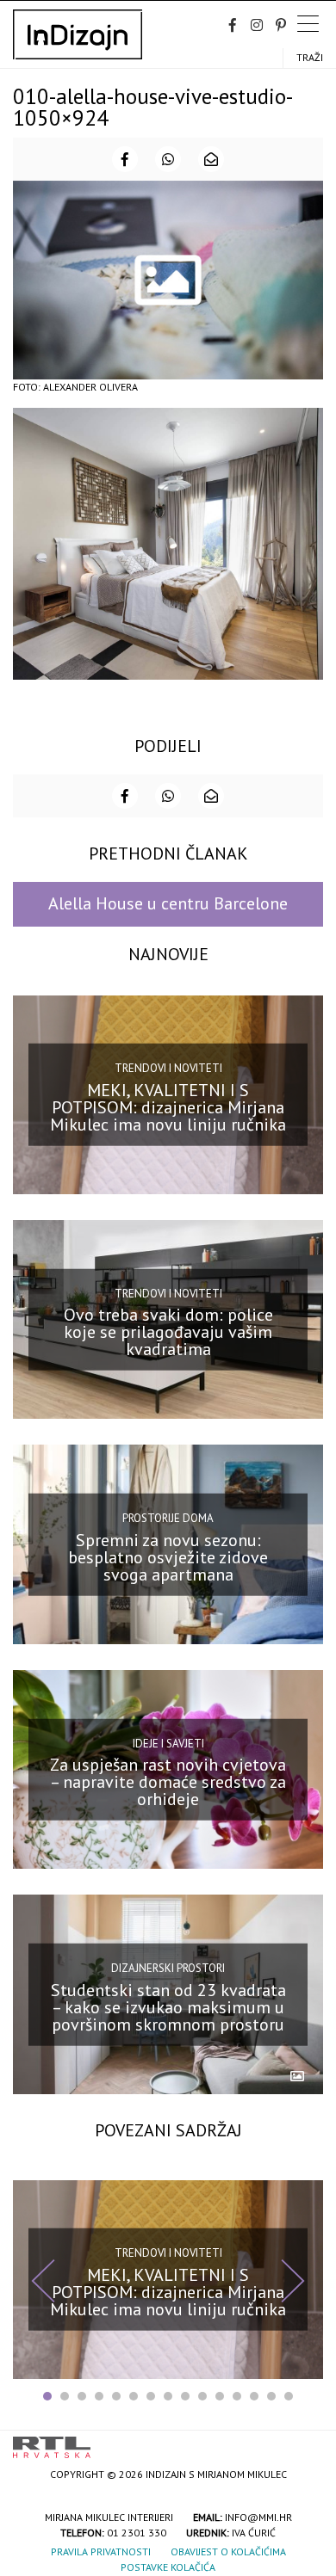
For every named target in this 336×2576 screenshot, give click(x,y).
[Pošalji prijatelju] (211, 159)
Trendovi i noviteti (168, 1068)
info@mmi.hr (258, 2517)
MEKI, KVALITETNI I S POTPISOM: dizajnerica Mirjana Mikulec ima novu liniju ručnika (168, 1107)
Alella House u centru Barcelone (168, 903)
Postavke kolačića (168, 2567)
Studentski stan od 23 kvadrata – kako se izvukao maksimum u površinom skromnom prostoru (168, 2006)
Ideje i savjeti (168, 1743)
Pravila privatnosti (101, 2551)
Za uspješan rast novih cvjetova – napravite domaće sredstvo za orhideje (168, 1782)
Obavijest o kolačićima (228, 2551)
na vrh (306, 2441)
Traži (310, 57)
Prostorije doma (168, 1518)
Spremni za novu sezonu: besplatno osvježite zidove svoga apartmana (168, 1556)
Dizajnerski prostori (168, 1968)
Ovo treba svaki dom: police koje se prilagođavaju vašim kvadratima (168, 1332)
